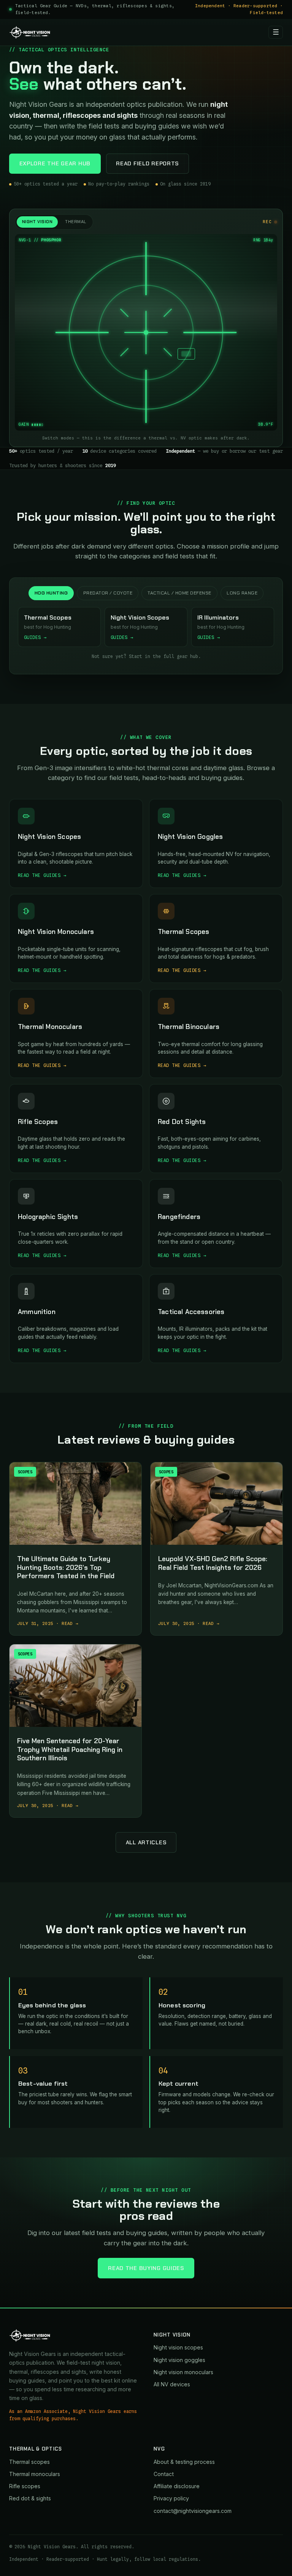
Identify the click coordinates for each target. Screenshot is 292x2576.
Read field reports (147, 163)
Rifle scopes (25, 2486)
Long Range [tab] (242, 593)
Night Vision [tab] (37, 222)
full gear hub (181, 656)
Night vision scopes (178, 2347)
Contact (164, 2474)
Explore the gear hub (55, 163)
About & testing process (184, 2462)
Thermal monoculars (35, 2474)
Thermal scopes (29, 2462)
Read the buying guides (146, 2268)
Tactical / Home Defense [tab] (179, 593)
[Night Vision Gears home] (30, 32)
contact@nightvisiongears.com (193, 2511)
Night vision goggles (179, 2360)
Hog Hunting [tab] (51, 593)
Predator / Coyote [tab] (108, 593)
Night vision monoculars (183, 2372)
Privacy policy (171, 2498)
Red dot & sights (30, 2498)
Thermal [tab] (75, 222)
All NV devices (172, 2384)
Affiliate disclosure (177, 2486)
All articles (146, 1842)
